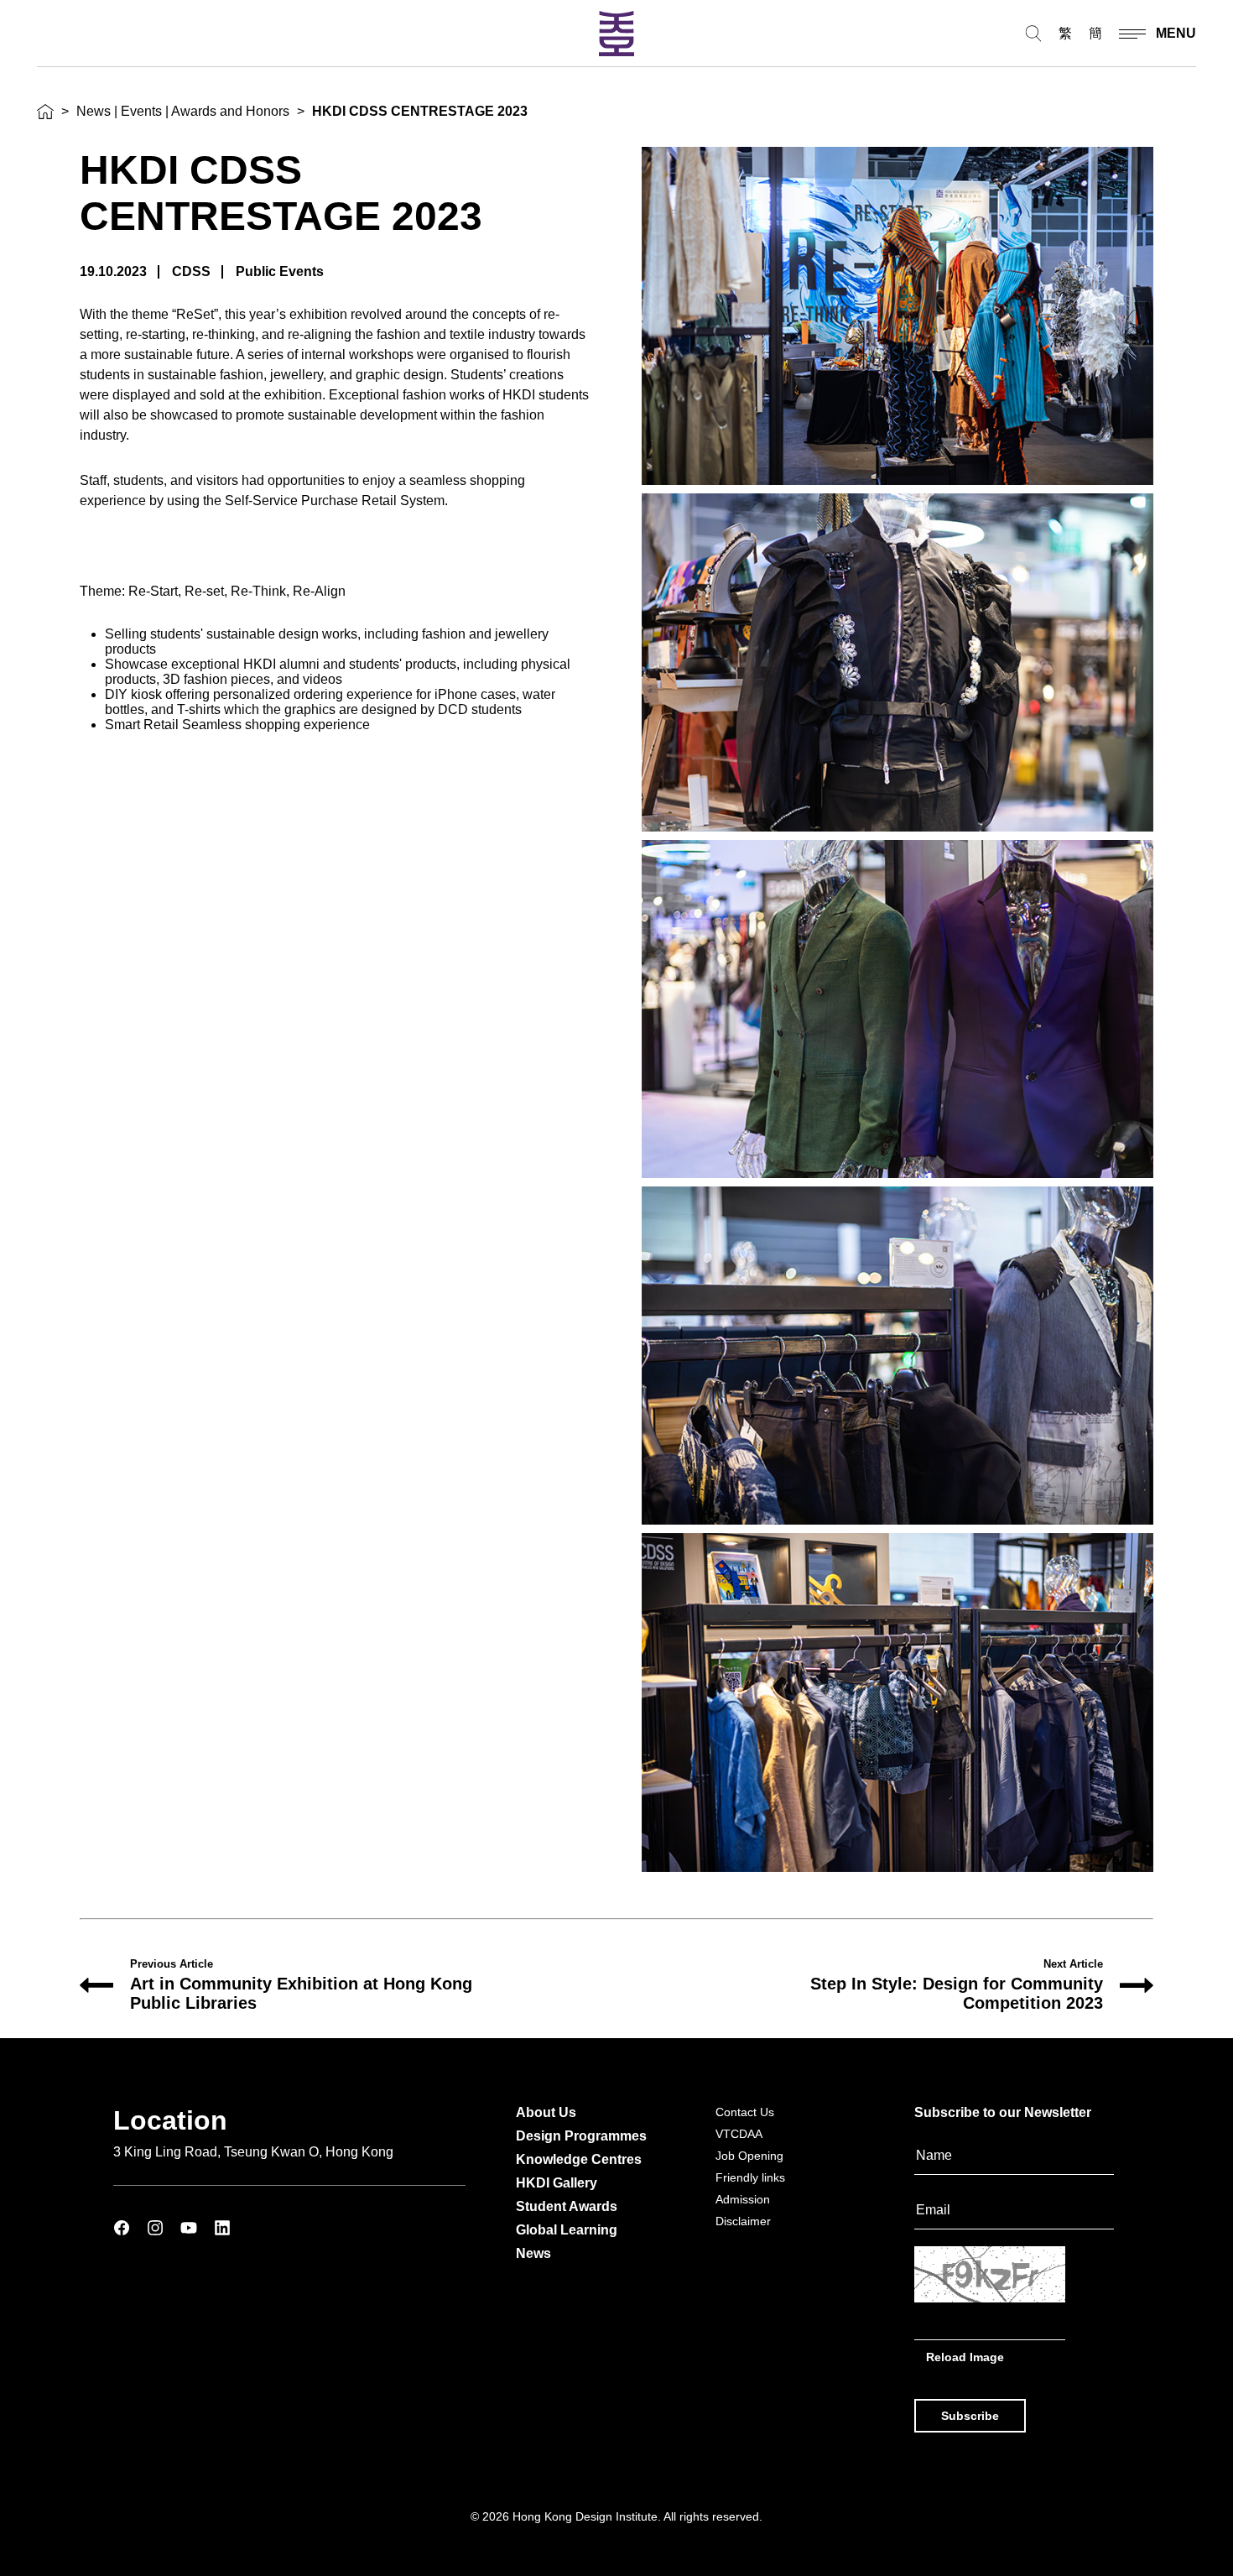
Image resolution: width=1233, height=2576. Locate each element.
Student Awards (567, 2206)
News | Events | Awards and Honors (183, 111)
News (533, 2253)
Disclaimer (743, 2221)
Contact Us (745, 2112)
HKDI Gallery (557, 2183)
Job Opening (749, 2156)
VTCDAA (739, 2134)
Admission (743, 2199)
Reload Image (965, 2357)
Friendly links (750, 2177)
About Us (546, 2112)
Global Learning (567, 2230)
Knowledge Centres (579, 2159)
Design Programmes (581, 2136)
